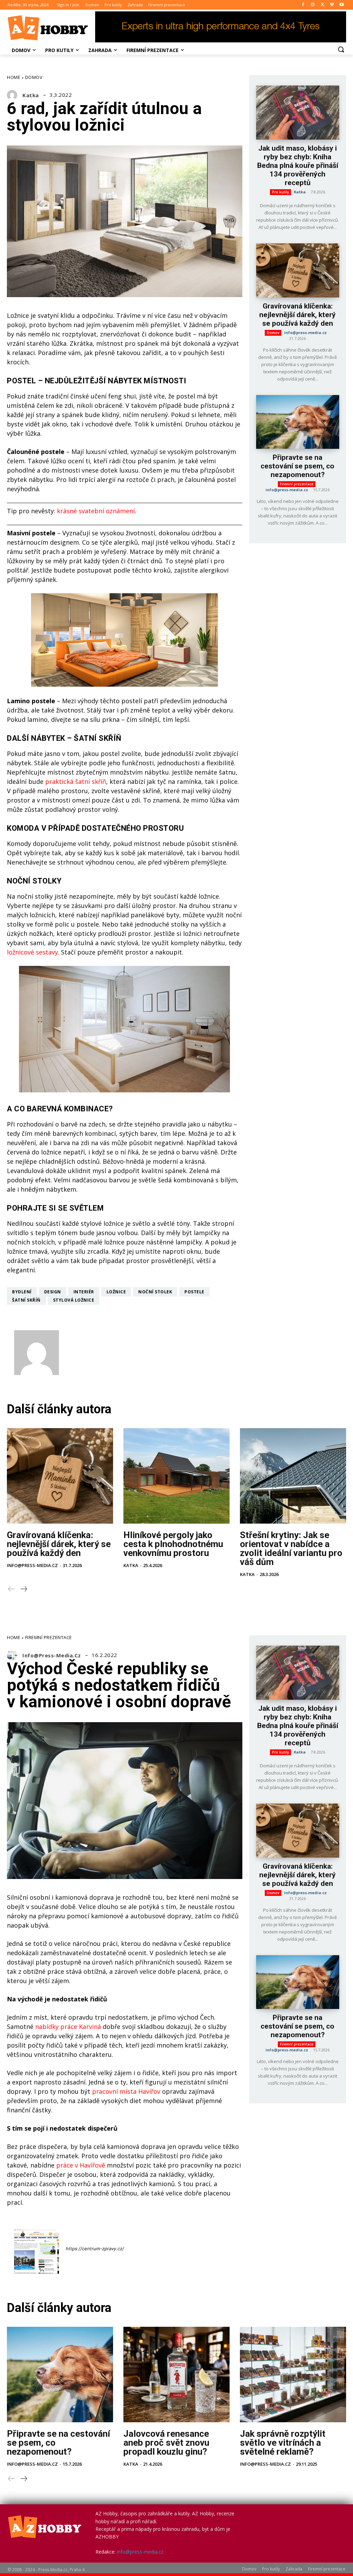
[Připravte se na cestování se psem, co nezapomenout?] (298, 422)
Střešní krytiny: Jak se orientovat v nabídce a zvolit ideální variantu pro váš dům (291, 1548)
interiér (84, 1292)
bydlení (22, 1292)
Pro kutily (280, 192)
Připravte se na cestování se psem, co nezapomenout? (297, 466)
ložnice (116, 1292)
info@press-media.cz (305, 332)
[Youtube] (341, 5)
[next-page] (23, 1589)
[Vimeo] (332, 5)
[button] (341, 49)
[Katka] (14, 95)
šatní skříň (26, 1300)
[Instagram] (313, 5)
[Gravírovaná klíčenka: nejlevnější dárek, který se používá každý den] (298, 270)
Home (14, 77)
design (53, 1292)
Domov (34, 77)
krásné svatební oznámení (96, 511)
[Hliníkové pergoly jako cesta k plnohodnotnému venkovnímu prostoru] (176, 1476)
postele (194, 1292)
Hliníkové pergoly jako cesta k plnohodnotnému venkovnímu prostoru (173, 1544)
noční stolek (155, 1292)
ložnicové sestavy (32, 952)
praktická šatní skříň (76, 781)
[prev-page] (12, 1589)
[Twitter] (322, 5)
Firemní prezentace (297, 484)
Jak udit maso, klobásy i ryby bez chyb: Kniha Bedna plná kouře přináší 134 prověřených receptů (298, 165)
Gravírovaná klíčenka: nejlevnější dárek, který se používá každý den (297, 315)
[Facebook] (303, 5)
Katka (31, 95)
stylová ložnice (74, 1300)
